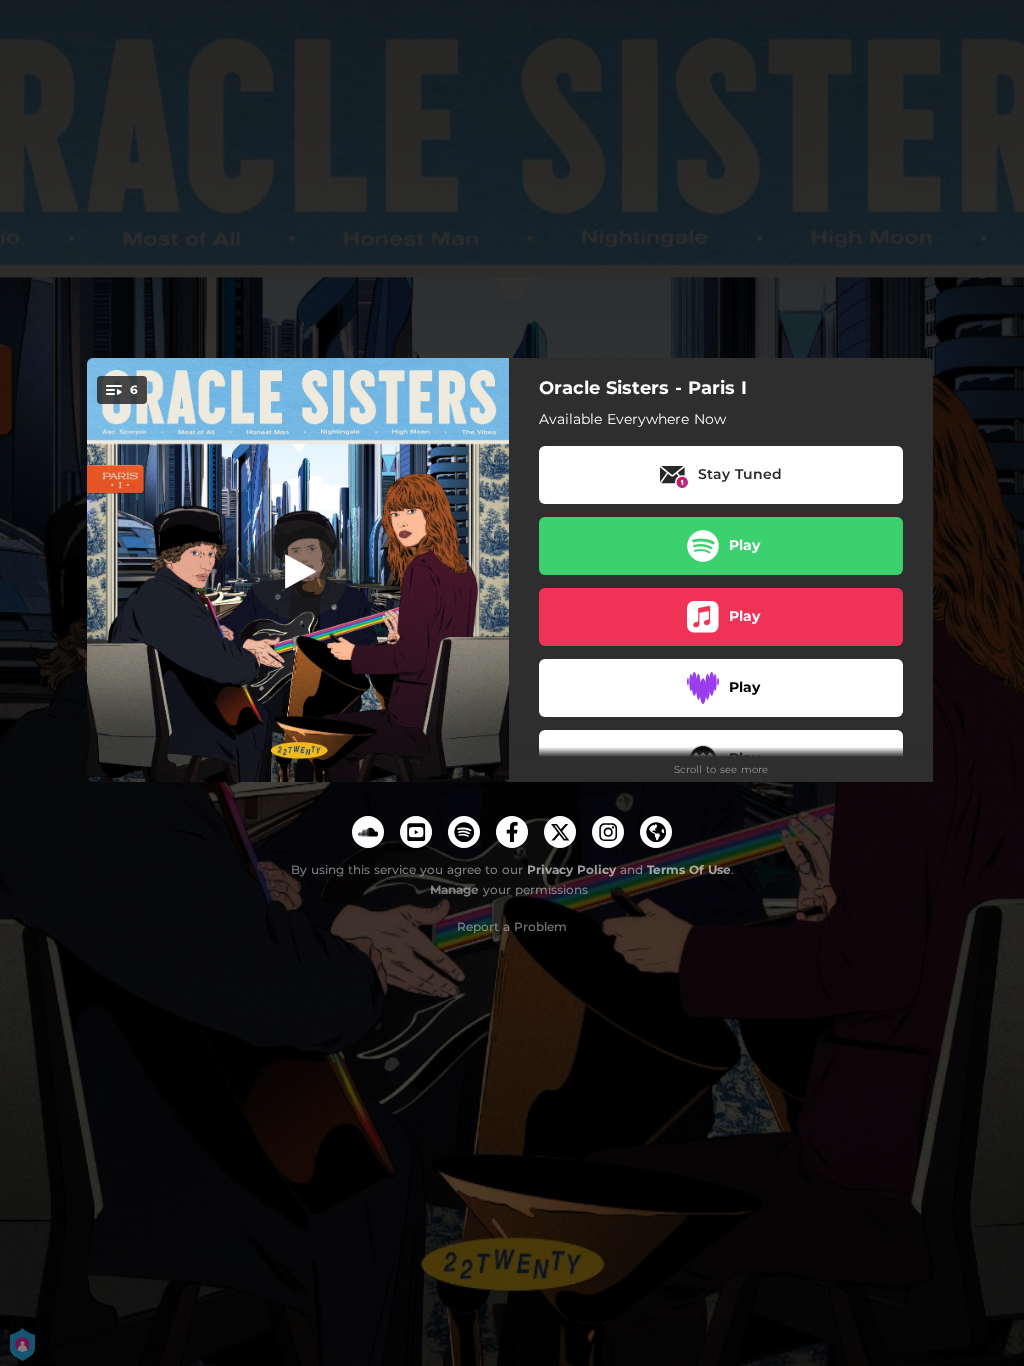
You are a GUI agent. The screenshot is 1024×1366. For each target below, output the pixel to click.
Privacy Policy (571, 869)
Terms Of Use (689, 869)
